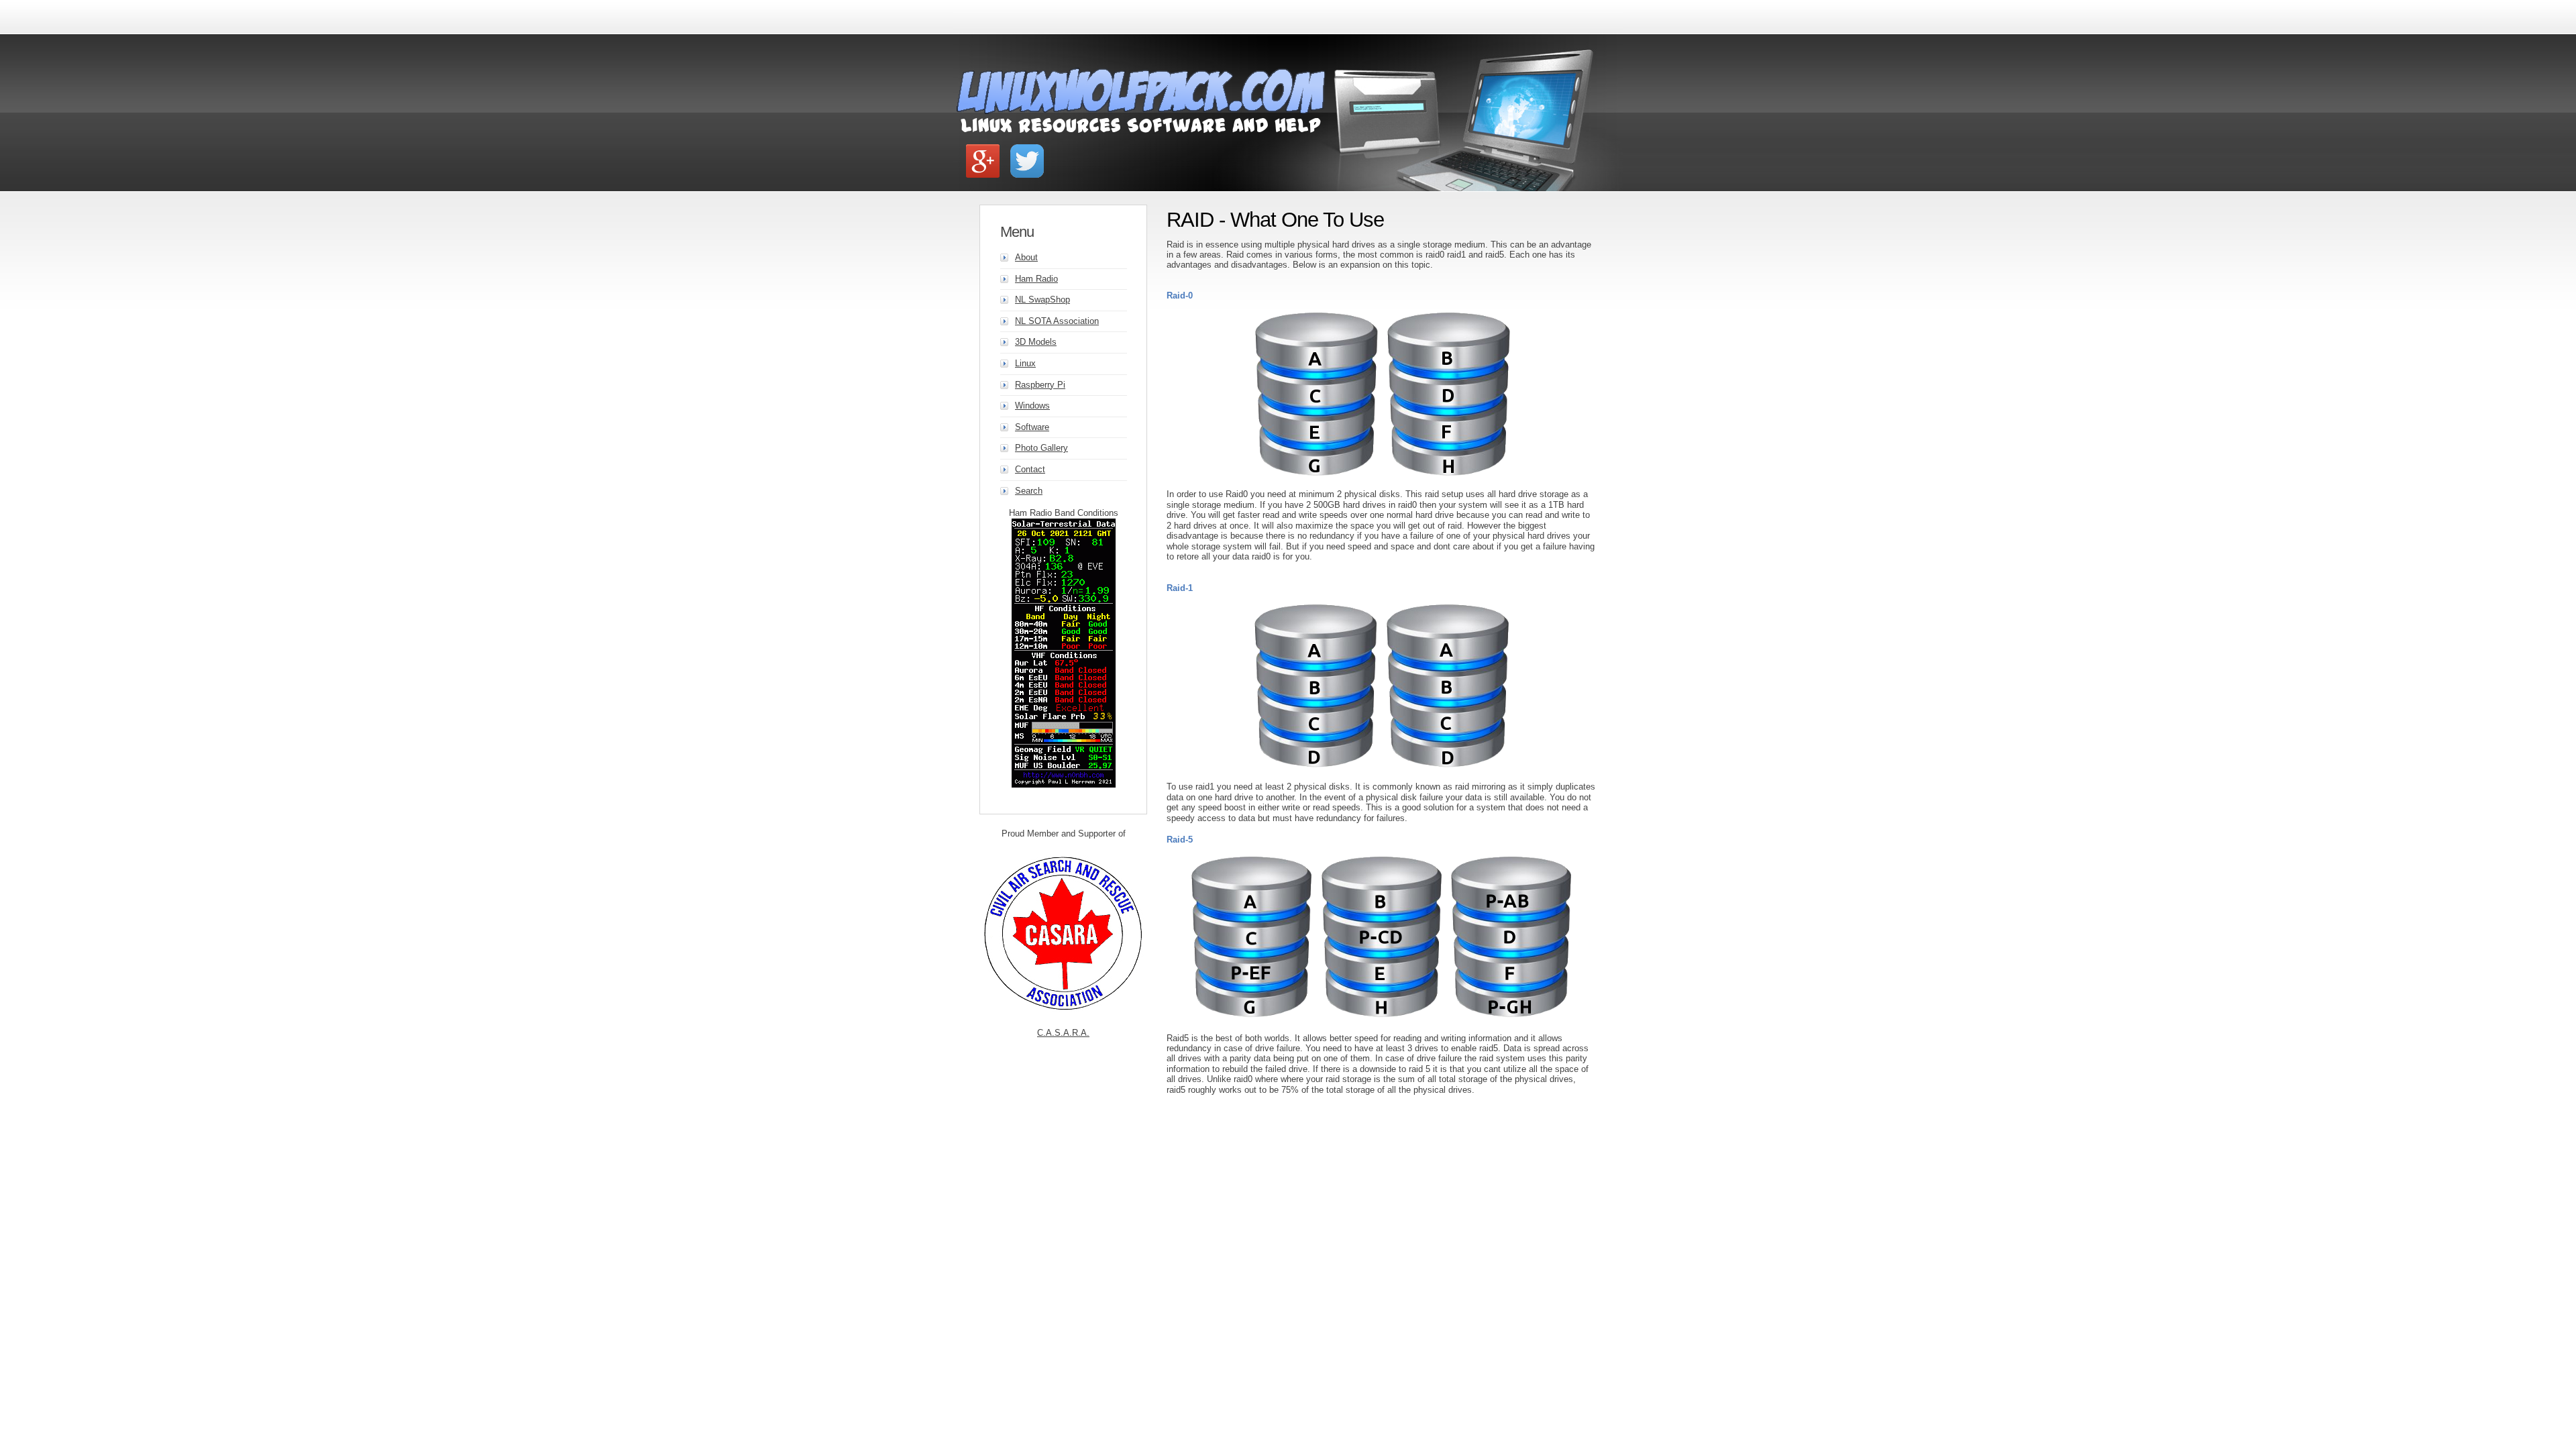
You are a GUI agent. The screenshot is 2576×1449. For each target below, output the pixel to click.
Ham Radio (1036, 279)
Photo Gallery (1041, 448)
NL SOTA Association (1057, 321)
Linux (1025, 363)
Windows (1032, 406)
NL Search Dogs (1063, 1033)
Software (1032, 427)
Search (1029, 491)
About (1026, 257)
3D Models (1036, 342)
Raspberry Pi (1040, 385)
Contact (1030, 469)
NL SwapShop (1042, 300)
